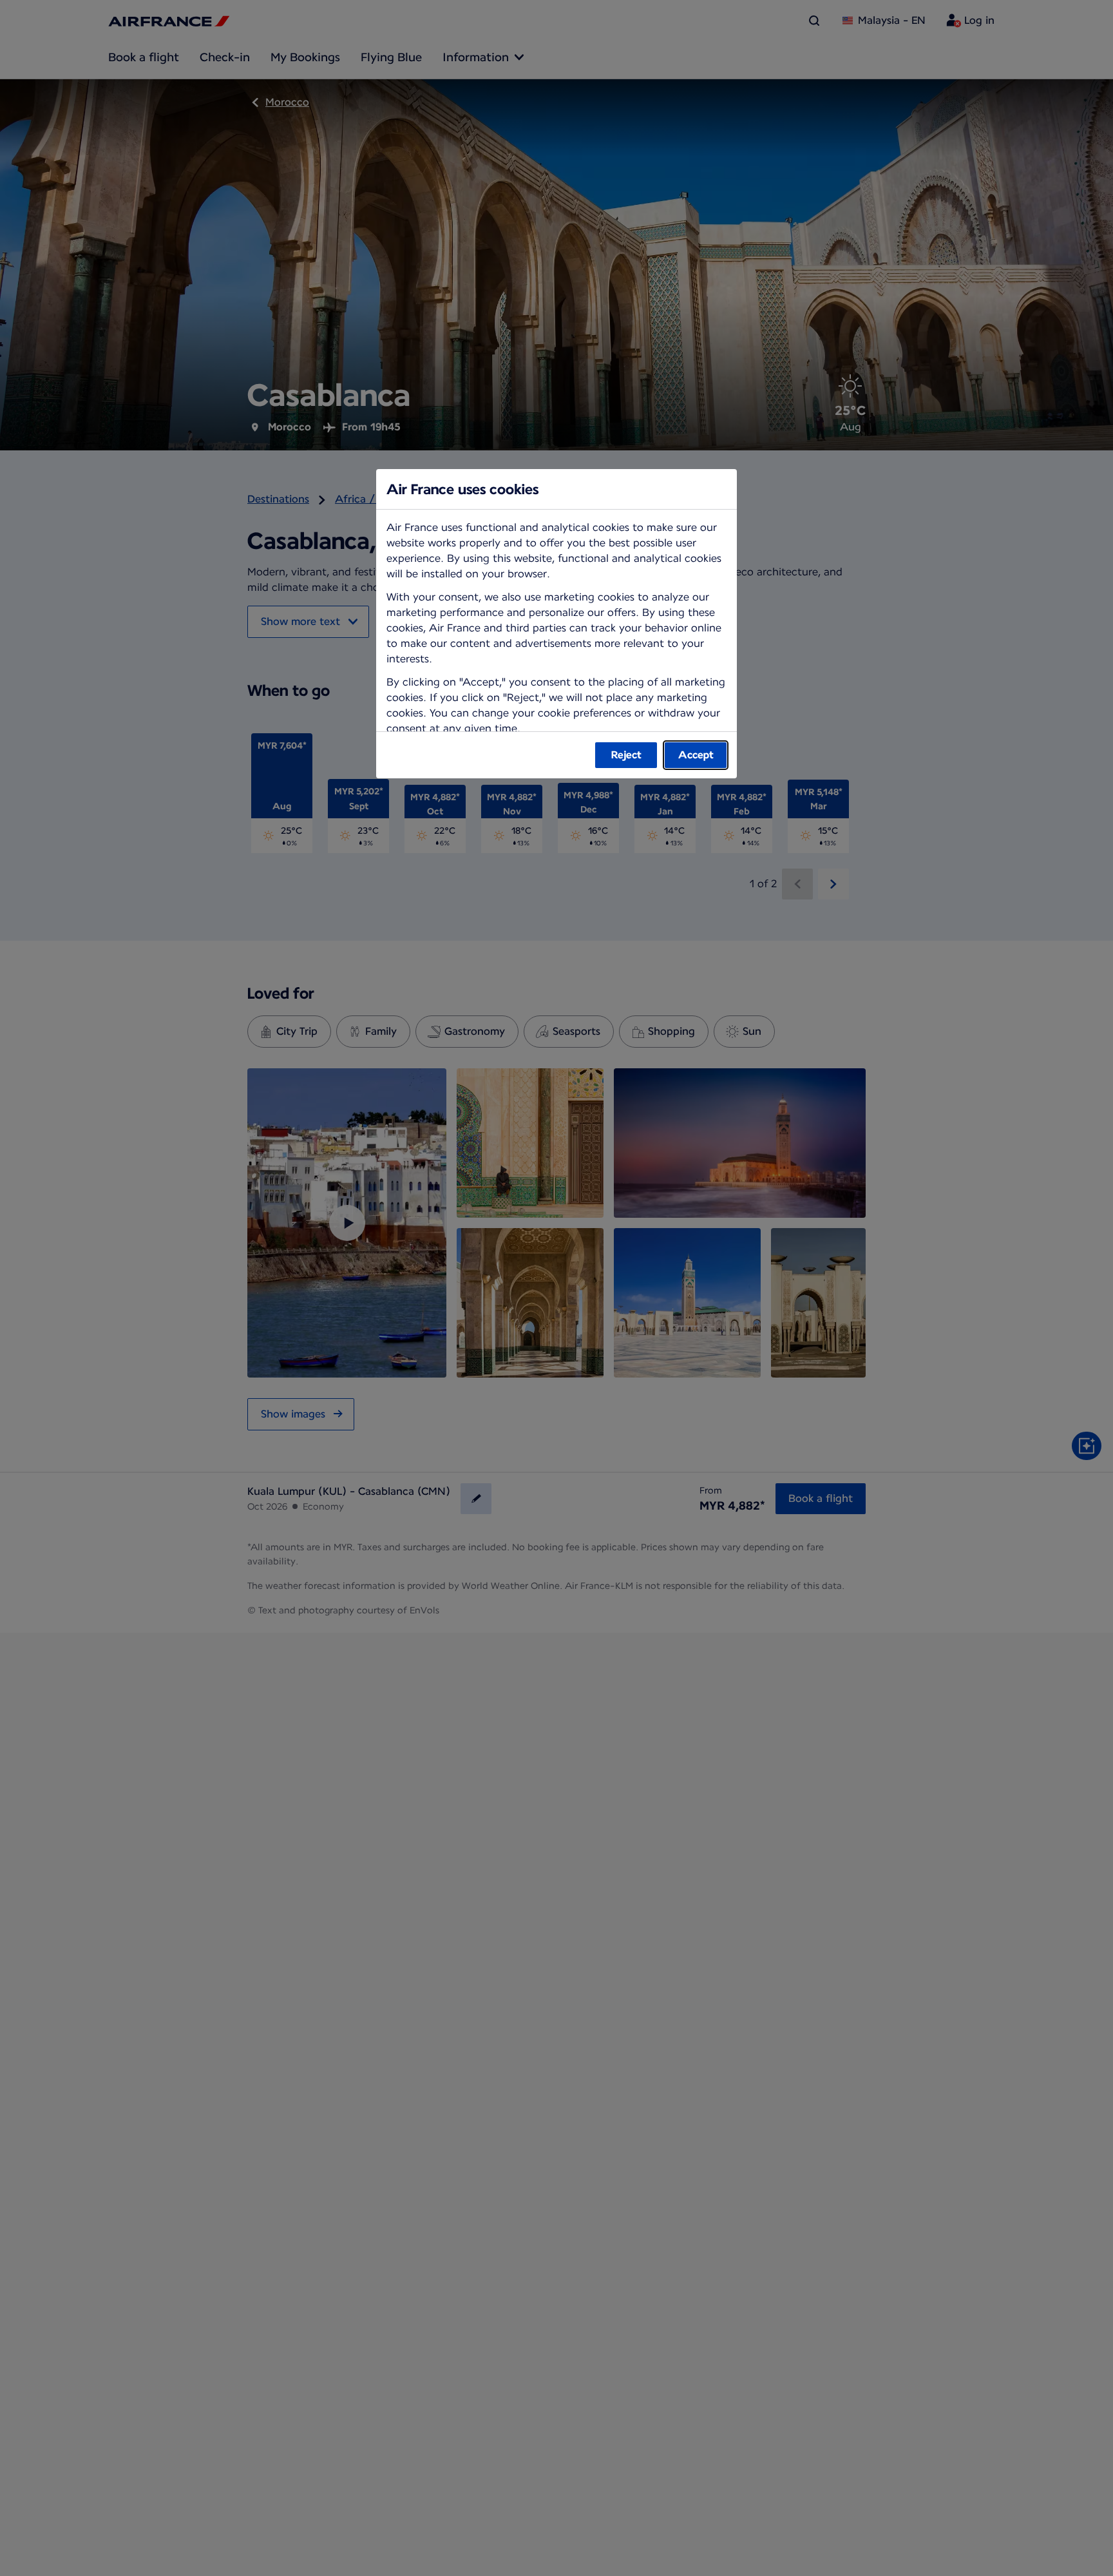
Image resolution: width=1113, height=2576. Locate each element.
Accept (696, 755)
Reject (626, 755)
